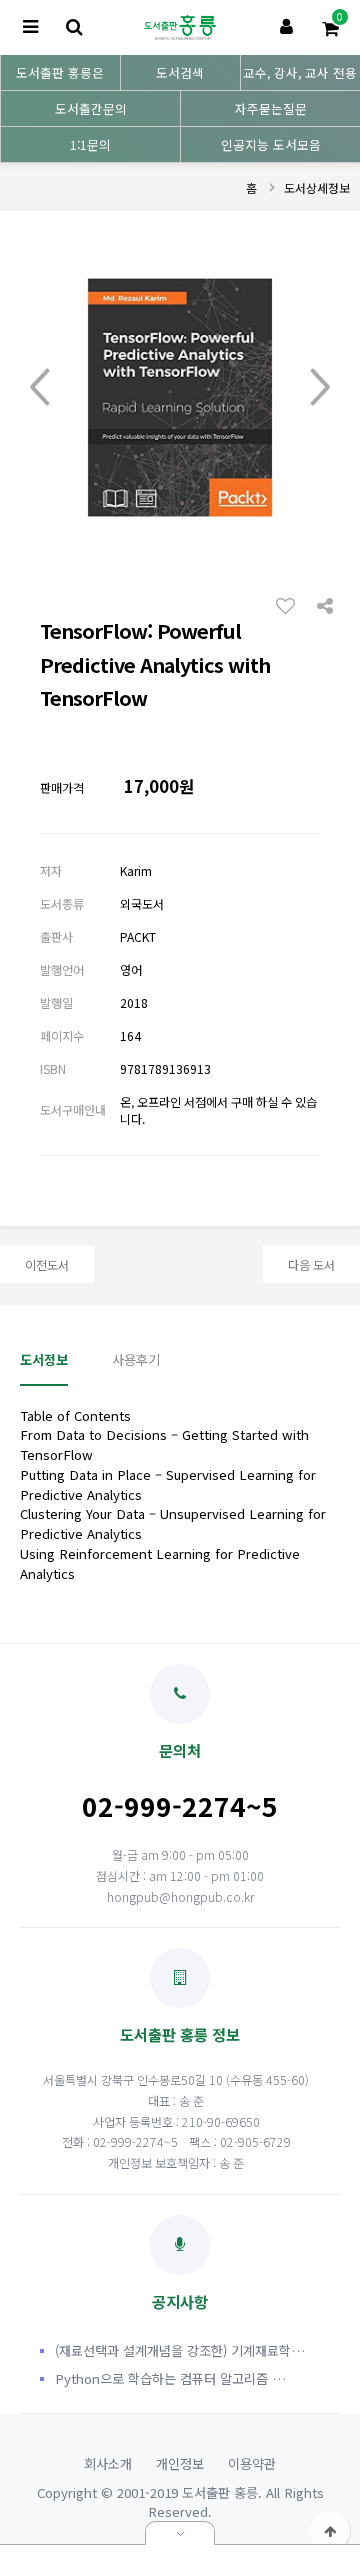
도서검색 (180, 72)
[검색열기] (74, 27)
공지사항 (180, 2301)
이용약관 (252, 2463)
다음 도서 (311, 1264)
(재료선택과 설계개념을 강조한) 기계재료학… (180, 2350)
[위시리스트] (291, 605)
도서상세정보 (317, 187)
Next (320, 388)
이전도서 (47, 1264)
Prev (40, 388)
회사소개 (108, 2463)
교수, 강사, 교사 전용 (300, 72)
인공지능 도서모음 (271, 144)
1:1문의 (90, 144)
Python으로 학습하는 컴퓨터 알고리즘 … (170, 2378)
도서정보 (44, 1359)
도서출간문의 (91, 108)
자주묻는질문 (271, 108)
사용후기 (136, 1359)
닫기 (180, 2533)
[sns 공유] (325, 604)
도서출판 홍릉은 (60, 72)
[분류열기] (30, 27)
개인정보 (180, 2463)
